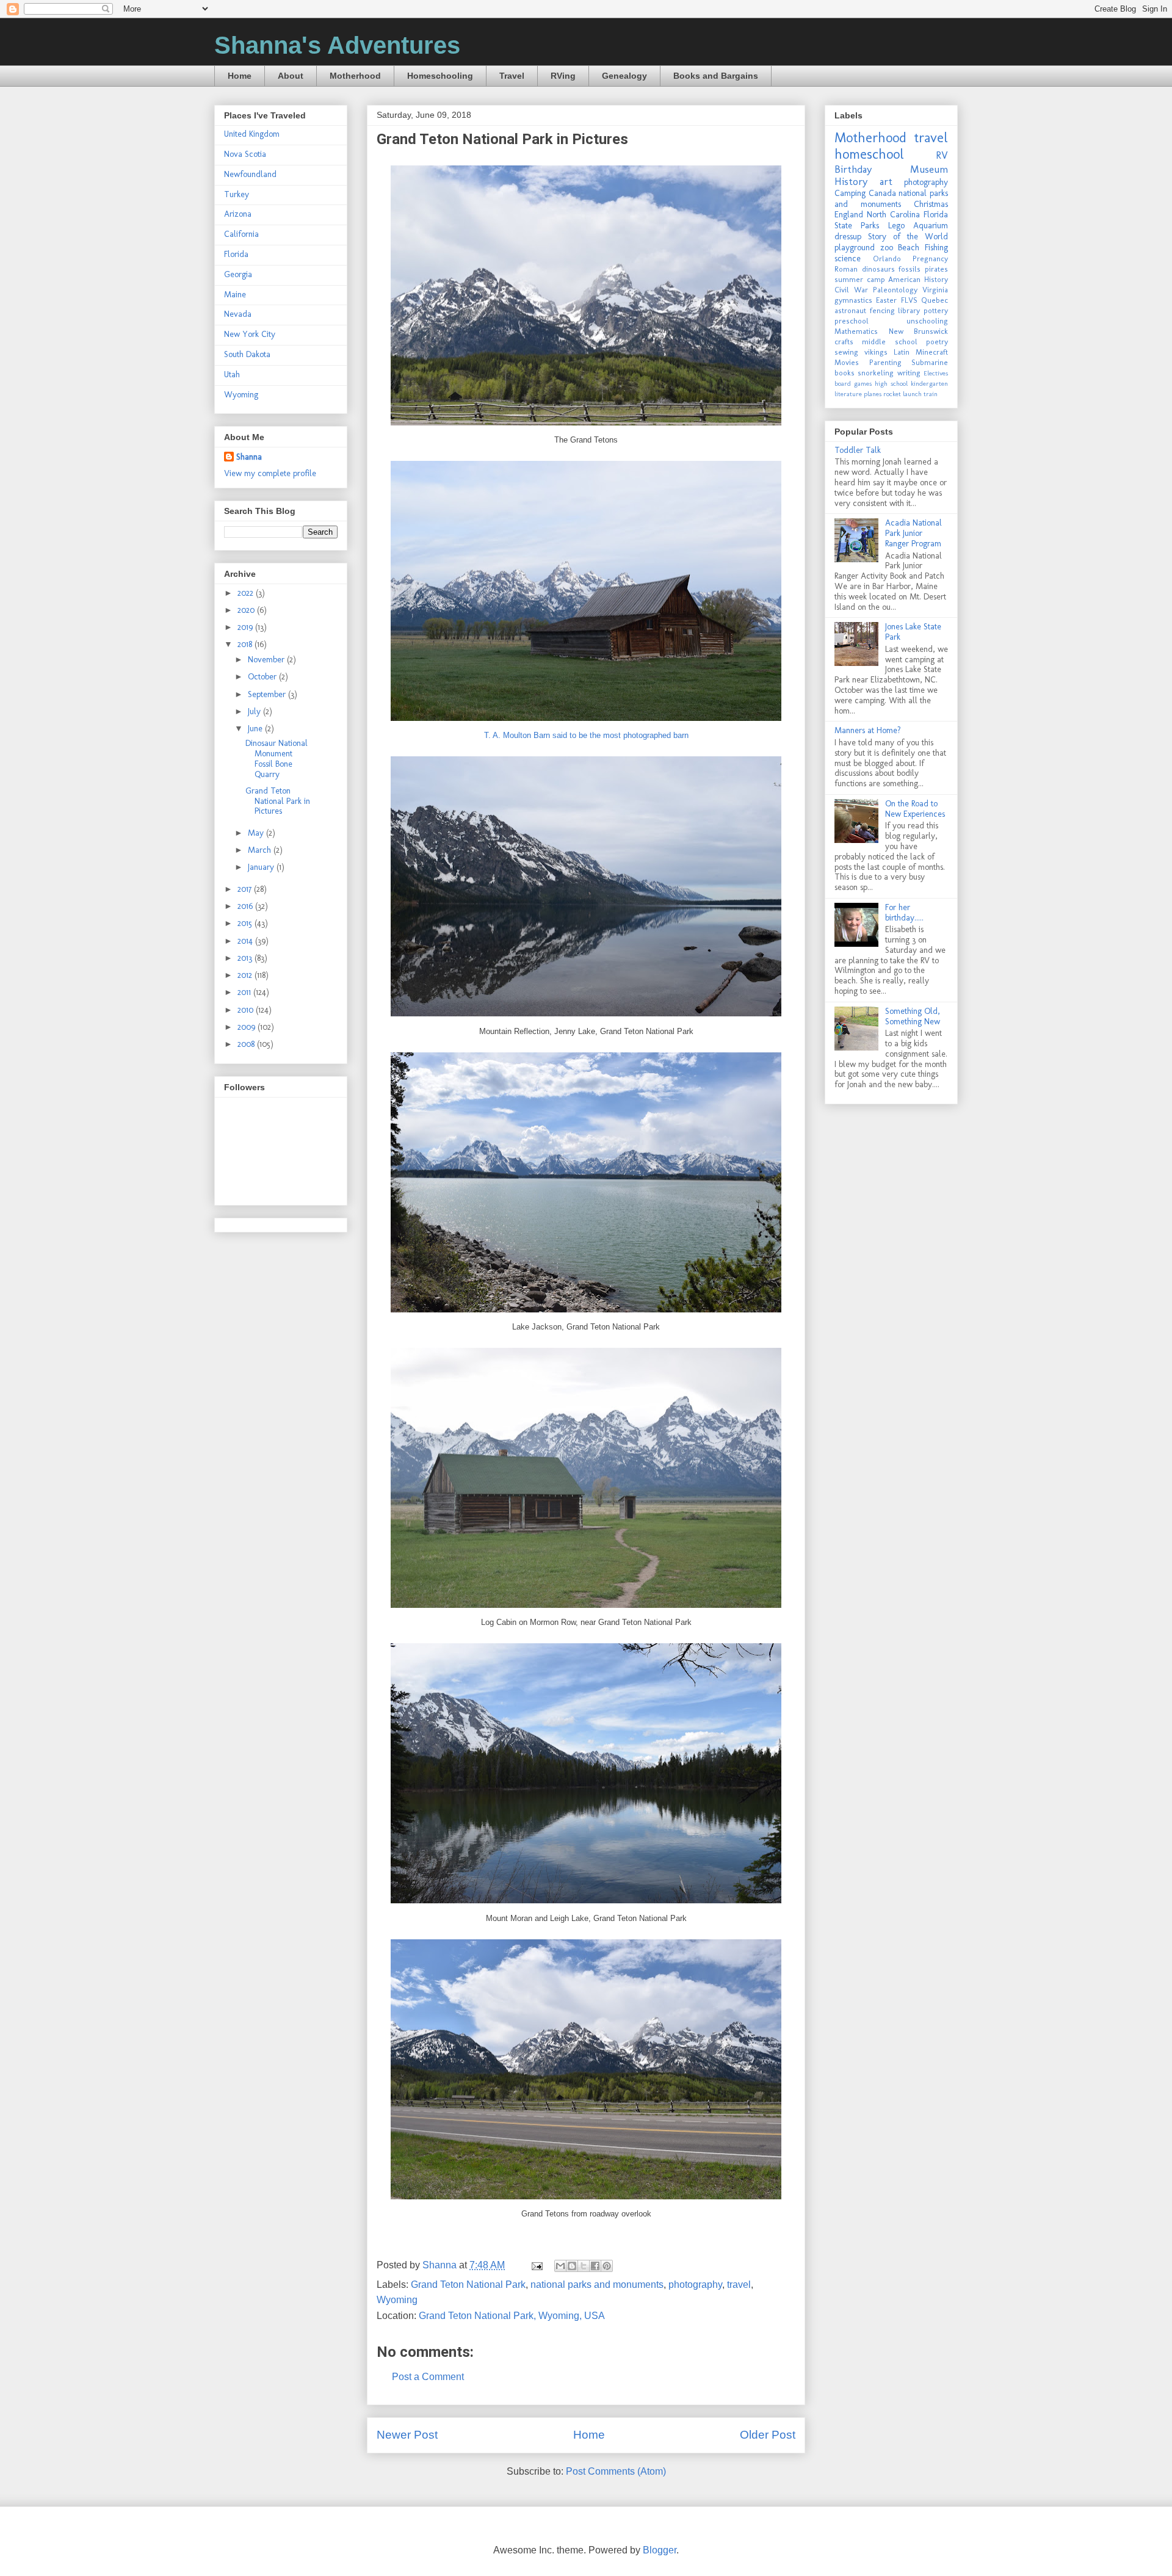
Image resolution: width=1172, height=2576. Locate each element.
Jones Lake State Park (913, 632)
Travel (512, 76)
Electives (936, 373)
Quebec (935, 300)
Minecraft (932, 352)
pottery (936, 310)
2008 (247, 1044)
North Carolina (893, 215)
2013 (246, 958)
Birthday (853, 169)
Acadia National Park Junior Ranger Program (913, 533)
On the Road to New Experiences (915, 809)
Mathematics (856, 331)
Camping (850, 193)
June (256, 729)
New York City (250, 334)
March (261, 850)
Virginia (935, 290)
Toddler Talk (858, 450)
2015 (246, 923)
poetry (937, 342)
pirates (936, 269)
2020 (247, 610)
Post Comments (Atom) (616, 2471)
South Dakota (247, 354)
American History (918, 279)
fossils (910, 269)
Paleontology (895, 290)
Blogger (660, 2550)
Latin (902, 352)
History (851, 181)
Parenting (885, 362)
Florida (236, 254)
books (845, 373)
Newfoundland (250, 174)
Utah (232, 374)
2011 (245, 992)
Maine (235, 295)
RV (942, 155)
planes (873, 394)
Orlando (887, 259)
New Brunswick (919, 331)
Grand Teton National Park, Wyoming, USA (512, 2316)
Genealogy (624, 76)
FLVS (909, 300)
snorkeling (876, 373)
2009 (248, 1027)
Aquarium (931, 226)
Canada (882, 193)
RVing (563, 76)
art (886, 181)
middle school (889, 342)
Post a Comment (428, 2377)
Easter (886, 300)
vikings (876, 352)
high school (891, 383)
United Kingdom (252, 134)
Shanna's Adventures (337, 45)
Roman (846, 269)
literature (848, 394)
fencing (882, 310)
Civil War (851, 290)
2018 (246, 644)
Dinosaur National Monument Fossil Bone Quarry (277, 758)
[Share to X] (584, 2266)
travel (739, 2285)
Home (240, 76)
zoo (887, 248)
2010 (247, 1010)
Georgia (238, 274)
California (241, 234)
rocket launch (903, 394)
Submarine (930, 362)
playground (855, 248)
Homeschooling (440, 76)
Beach (909, 248)
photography (695, 2285)
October (263, 677)
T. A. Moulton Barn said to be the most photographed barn (586, 735)
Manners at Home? (868, 730)
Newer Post (407, 2435)
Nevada (238, 314)
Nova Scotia (245, 154)
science (848, 259)
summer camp (860, 279)
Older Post (768, 2435)
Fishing (936, 248)
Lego (896, 226)
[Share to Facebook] (595, 2266)
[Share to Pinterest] (607, 2266)
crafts (844, 342)
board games (853, 383)
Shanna (249, 457)
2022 (247, 593)
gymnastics (853, 300)
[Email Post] (536, 2265)
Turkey (237, 194)
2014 (246, 941)
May (257, 833)
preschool (852, 321)
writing (909, 373)
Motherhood (355, 76)
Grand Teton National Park (468, 2285)
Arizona (238, 214)
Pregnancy (930, 259)
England (849, 215)
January (262, 867)
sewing (846, 352)
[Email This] (560, 2266)
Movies (847, 362)
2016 (246, 906)
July (255, 711)
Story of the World (908, 237)
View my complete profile (270, 473)
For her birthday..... (904, 913)
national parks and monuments (597, 2285)
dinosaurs (878, 269)
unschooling (927, 321)
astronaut (850, 310)
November (267, 660)
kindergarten (929, 383)
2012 (246, 975)
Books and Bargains (716, 76)
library (909, 310)
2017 (246, 889)
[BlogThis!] (572, 2266)
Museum (929, 169)
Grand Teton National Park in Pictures (278, 801)
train (931, 394)
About (291, 76)
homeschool (869, 154)
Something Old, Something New (913, 1016)
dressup (848, 237)
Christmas (931, 204)
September (268, 694)
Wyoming (397, 2300)
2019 (246, 627)
